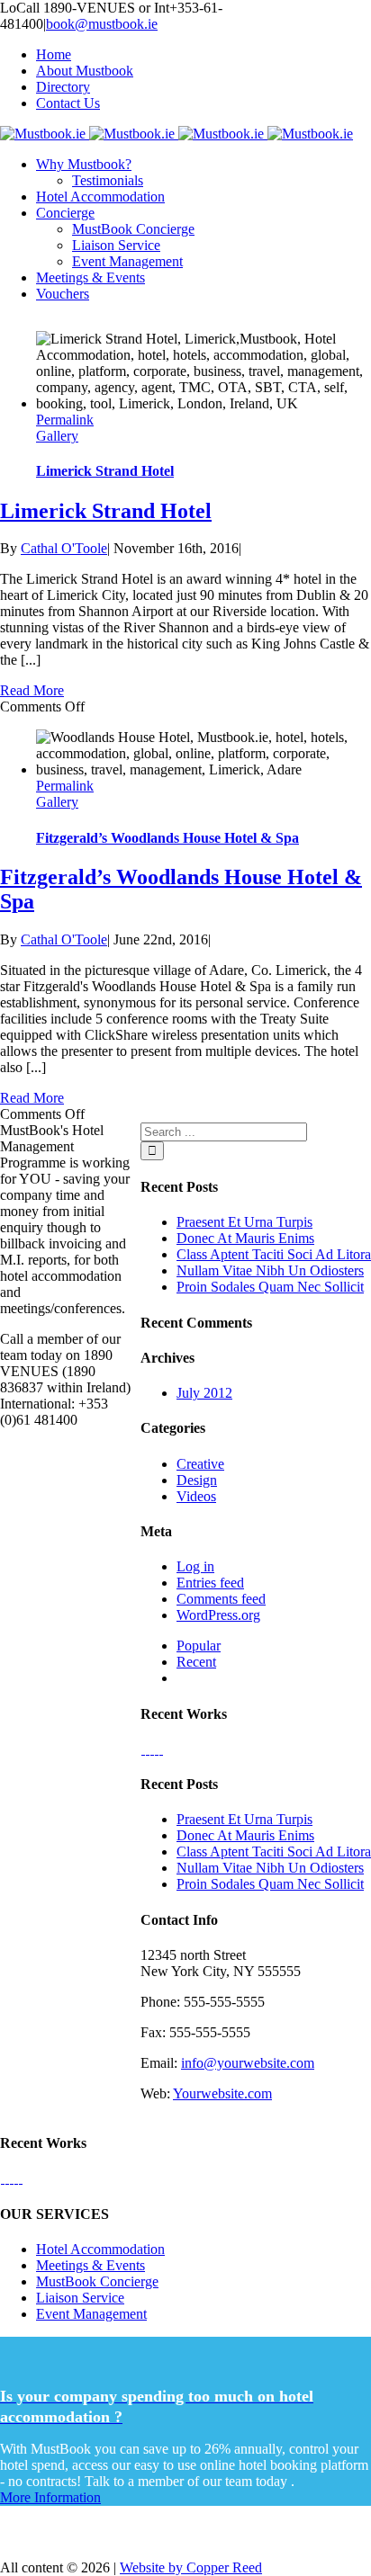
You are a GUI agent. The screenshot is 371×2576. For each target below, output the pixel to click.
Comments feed (221, 1599)
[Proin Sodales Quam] (152, 1749)
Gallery (57, 436)
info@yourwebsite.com (248, 2063)
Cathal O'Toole (64, 548)
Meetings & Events (90, 2265)
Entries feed (210, 1583)
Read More (32, 690)
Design (197, 1480)
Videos (196, 1496)
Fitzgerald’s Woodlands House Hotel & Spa (167, 838)
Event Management (91, 2314)
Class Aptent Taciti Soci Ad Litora (274, 1254)
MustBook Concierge (97, 2281)
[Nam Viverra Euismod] (156, 1749)
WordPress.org (218, 1615)
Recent (196, 1662)
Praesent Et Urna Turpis (244, 1222)
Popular (199, 1646)
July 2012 (204, 1393)
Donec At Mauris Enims (245, 1238)
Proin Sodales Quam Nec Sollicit (270, 1287)
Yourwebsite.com (222, 2093)
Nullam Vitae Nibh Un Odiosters (270, 1270)
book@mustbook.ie (102, 24)
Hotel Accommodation (100, 2249)
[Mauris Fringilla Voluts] (147, 1749)
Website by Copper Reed (191, 2567)
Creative (200, 1464)
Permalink (65, 420)
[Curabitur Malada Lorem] (161, 1749)
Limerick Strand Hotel (105, 471)
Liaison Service (80, 2298)
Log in (195, 1566)
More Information (50, 2497)
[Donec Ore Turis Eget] (143, 1749)
